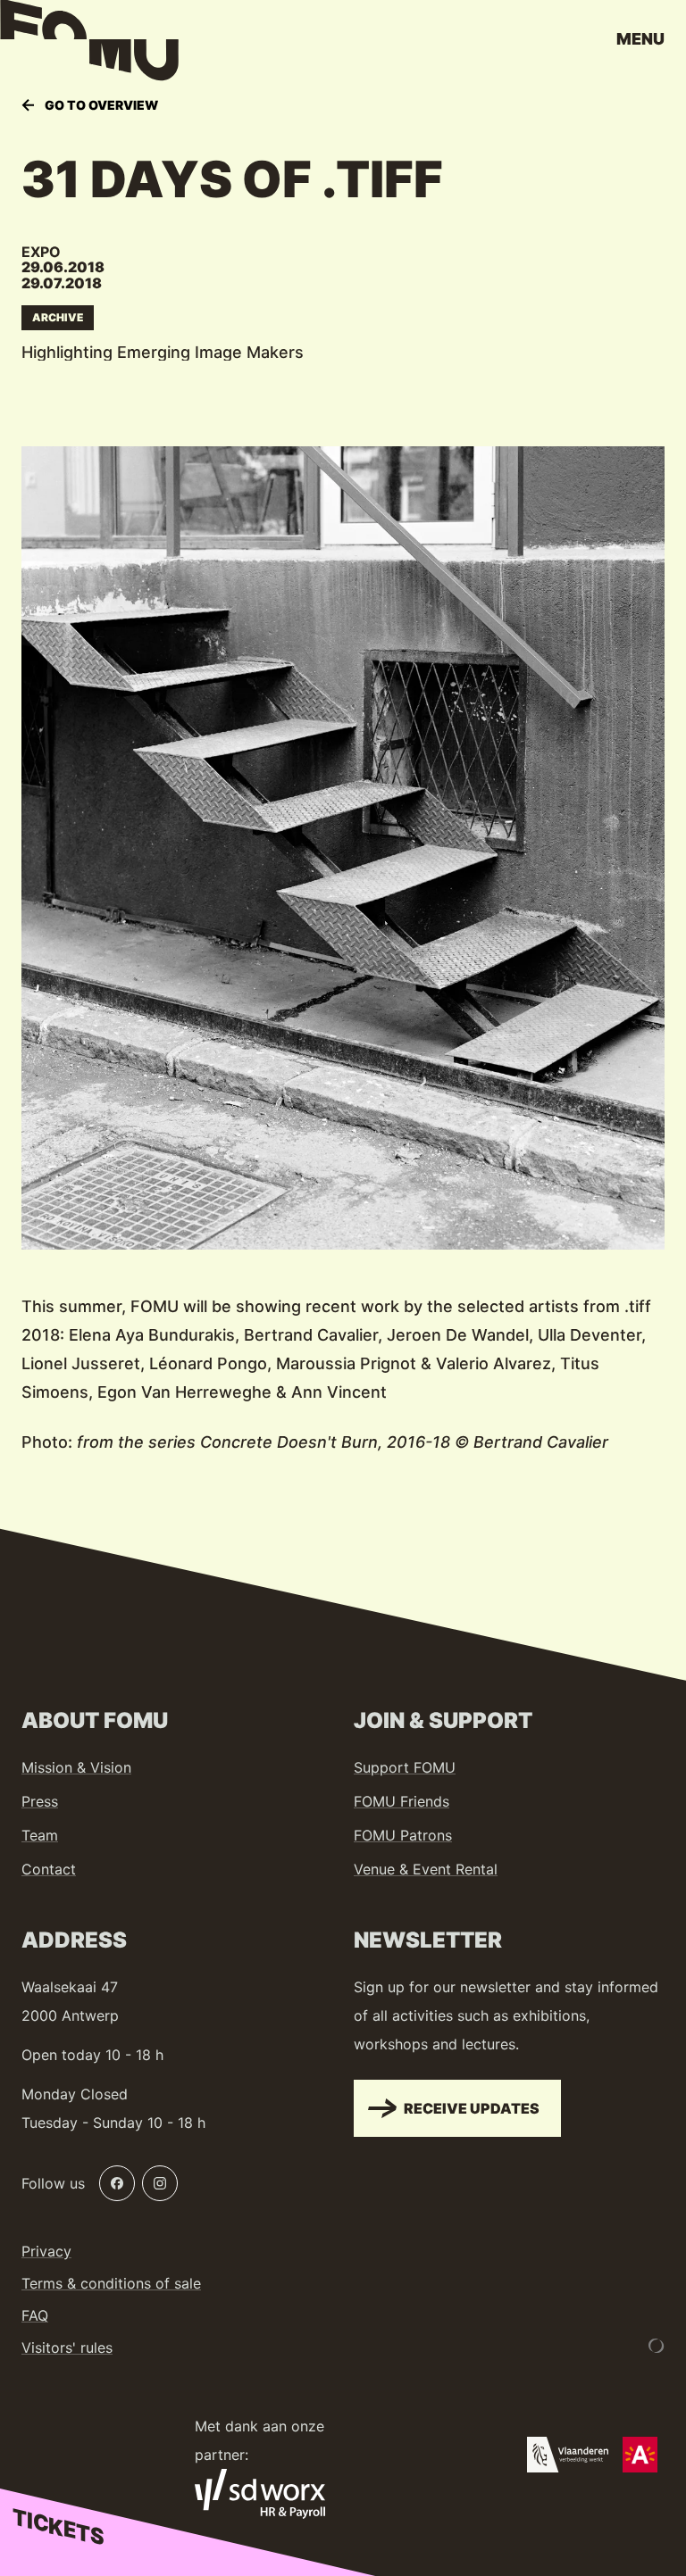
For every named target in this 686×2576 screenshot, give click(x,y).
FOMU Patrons (403, 1835)
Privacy (46, 2251)
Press (40, 1801)
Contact (49, 1869)
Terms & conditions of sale (111, 2283)
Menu (640, 39)
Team (40, 1835)
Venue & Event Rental (426, 1869)
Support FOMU (405, 1767)
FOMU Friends (402, 1801)
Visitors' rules (67, 2347)
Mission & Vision (76, 1767)
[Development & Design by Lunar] (657, 2346)
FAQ (35, 2315)
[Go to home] (89, 45)
